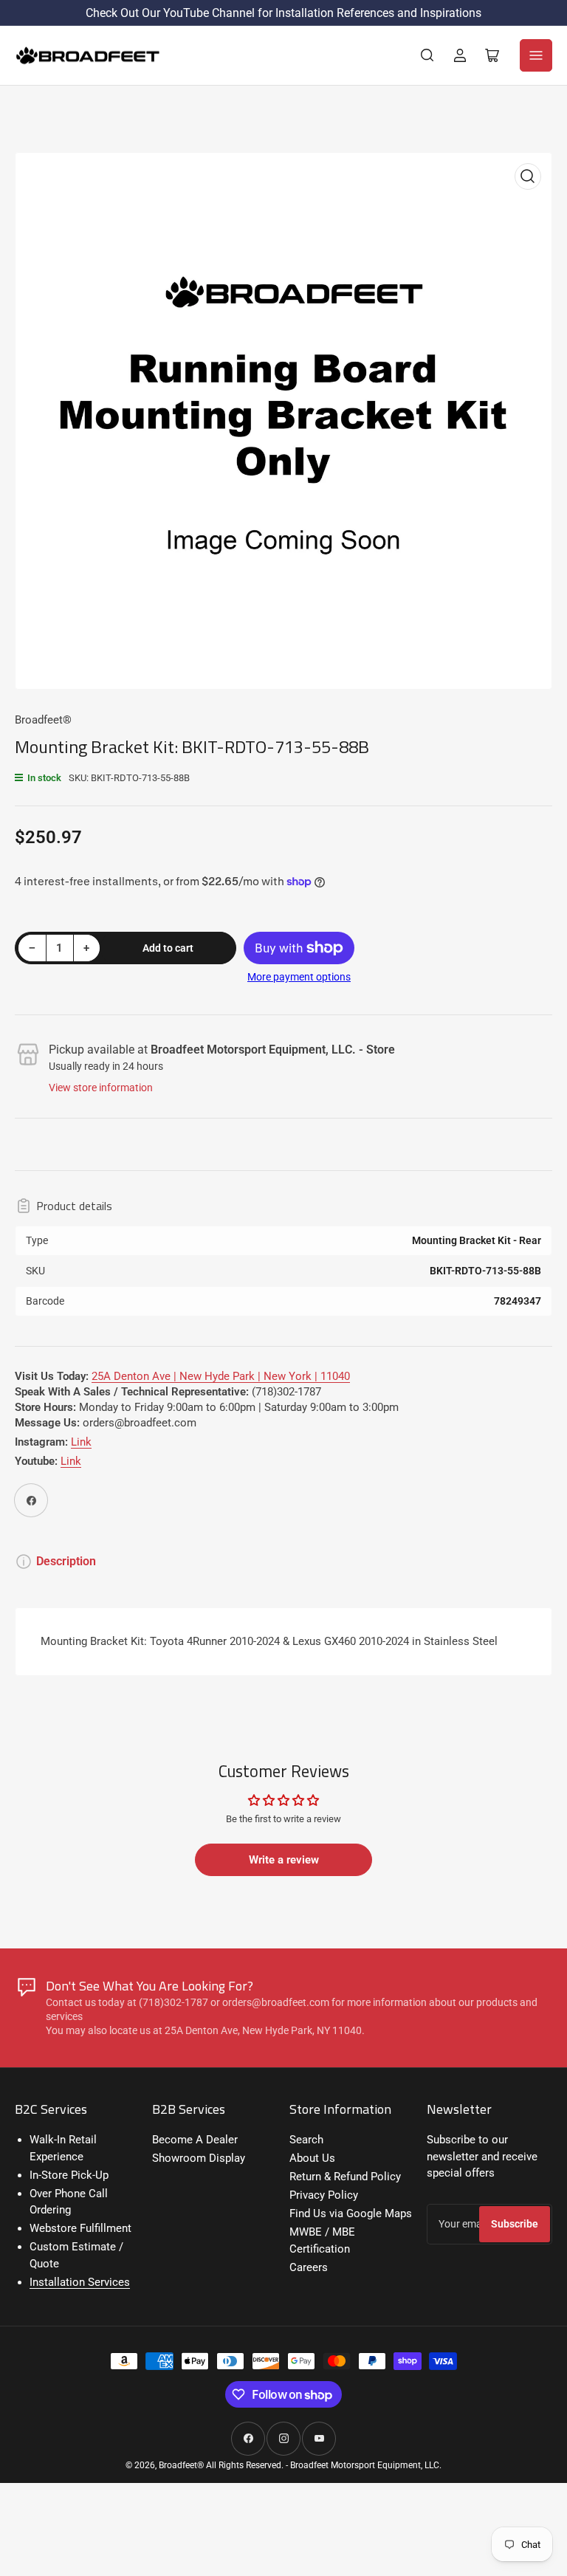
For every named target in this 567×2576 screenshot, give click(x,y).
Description (66, 1561)
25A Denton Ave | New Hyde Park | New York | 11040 (221, 1376)
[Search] (427, 55)
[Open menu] (536, 55)
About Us (312, 2158)
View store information (101, 1088)
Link (81, 1442)
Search (306, 2140)
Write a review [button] (284, 1860)
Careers (309, 2267)
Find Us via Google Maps (351, 2213)
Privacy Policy (324, 2195)
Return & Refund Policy (345, 2177)
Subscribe (515, 2224)
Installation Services (80, 2282)
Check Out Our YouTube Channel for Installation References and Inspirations (283, 13)
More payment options (299, 977)
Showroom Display (199, 2158)
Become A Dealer (195, 2140)
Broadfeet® (43, 720)
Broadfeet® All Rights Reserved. (221, 2465)
